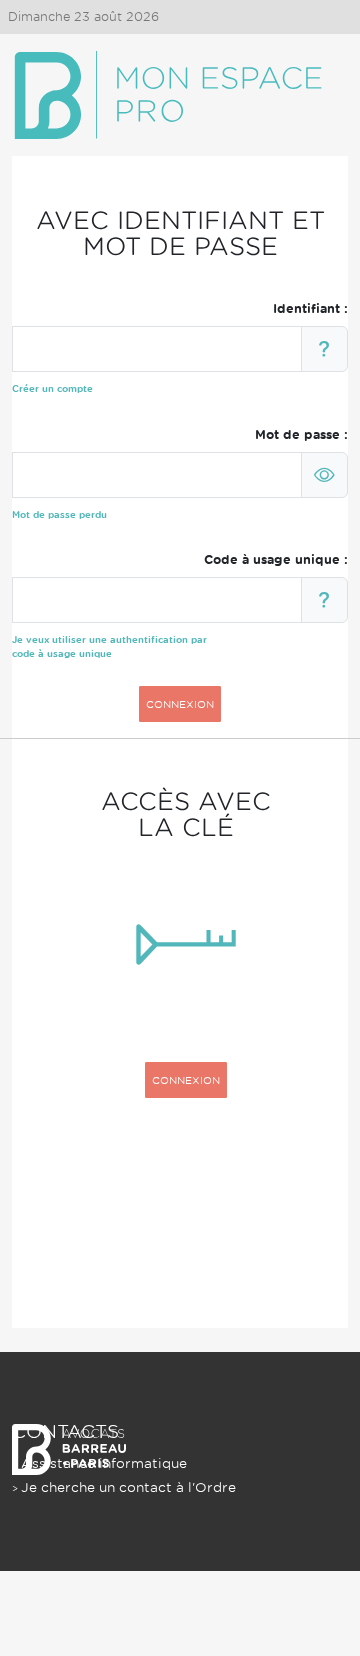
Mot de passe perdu (59, 514)
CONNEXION (180, 704)
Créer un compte (52, 388)
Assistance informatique (104, 1463)
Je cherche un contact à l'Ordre (128, 1487)
